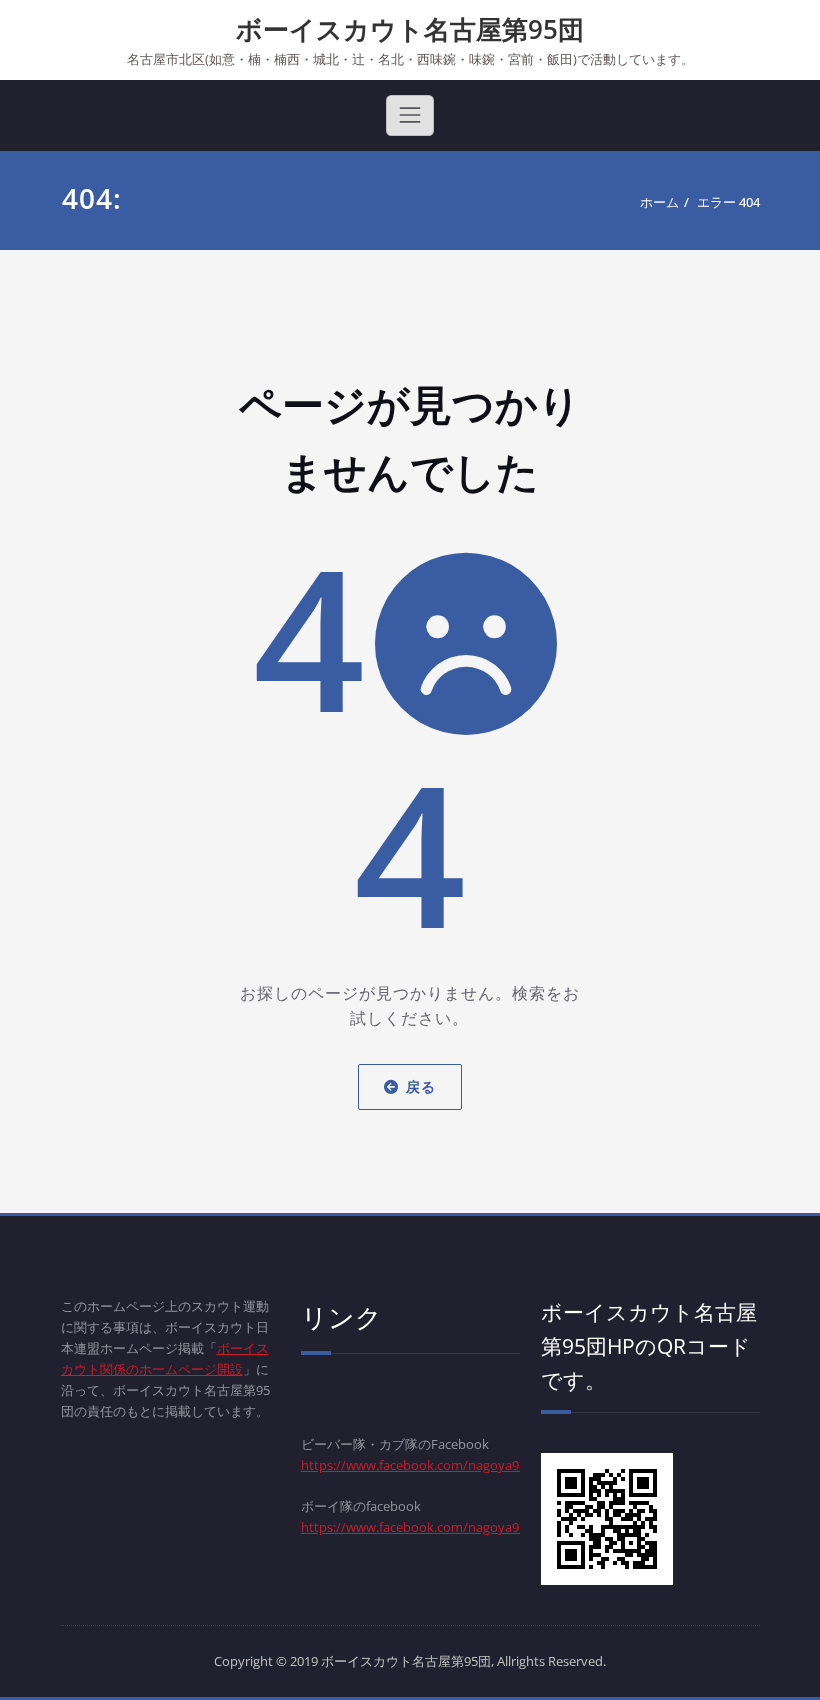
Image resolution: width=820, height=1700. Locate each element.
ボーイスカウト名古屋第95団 (410, 29)
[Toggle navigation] (410, 115)
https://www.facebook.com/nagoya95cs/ (422, 1465)
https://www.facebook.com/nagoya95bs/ (423, 1527)
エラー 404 (728, 202)
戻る (421, 1086)
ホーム (659, 202)
